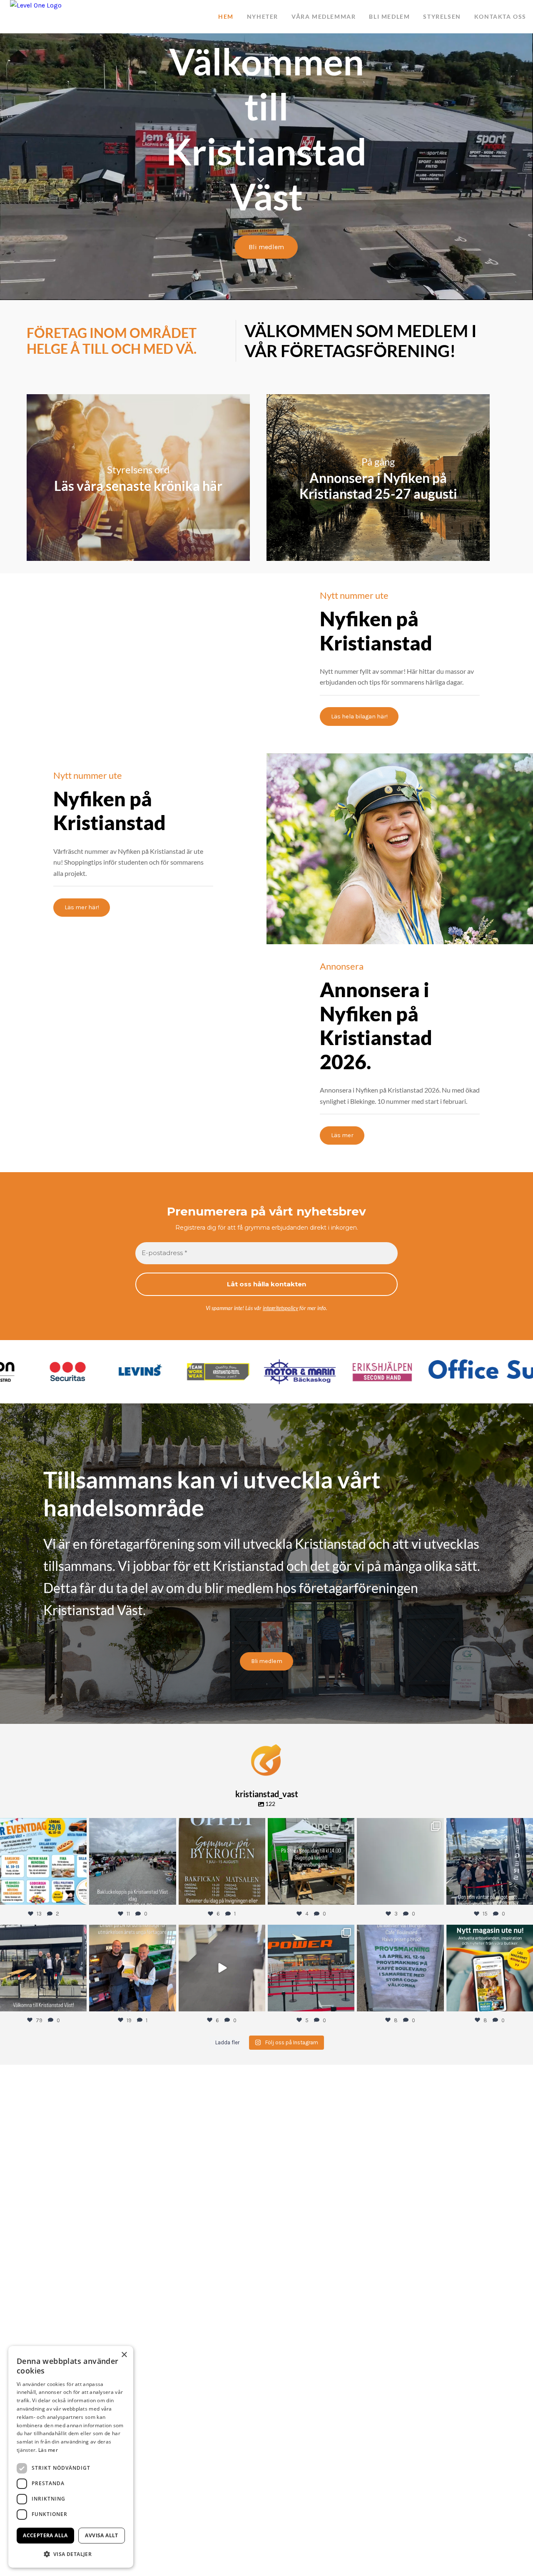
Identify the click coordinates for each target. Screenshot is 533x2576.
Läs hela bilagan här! (359, 717)
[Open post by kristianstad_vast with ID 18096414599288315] (400, 1968)
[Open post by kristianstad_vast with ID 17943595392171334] (311, 1968)
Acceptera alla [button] (45, 2535)
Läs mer (342, 1135)
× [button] (124, 2355)
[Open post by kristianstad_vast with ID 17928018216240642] (490, 1968)
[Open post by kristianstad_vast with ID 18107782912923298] (400, 1861)
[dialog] (71, 2457)
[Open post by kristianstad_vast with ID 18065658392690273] (311, 1861)
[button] (71, 2554)
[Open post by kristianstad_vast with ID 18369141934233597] (132, 1861)
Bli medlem (266, 247)
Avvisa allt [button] (101, 2535)
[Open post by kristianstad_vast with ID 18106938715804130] (222, 1861)
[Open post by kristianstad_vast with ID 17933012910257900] (490, 1861)
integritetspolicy (280, 1308)
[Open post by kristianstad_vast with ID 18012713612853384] (43, 1968)
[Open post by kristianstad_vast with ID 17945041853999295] (222, 1968)
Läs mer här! (82, 907)
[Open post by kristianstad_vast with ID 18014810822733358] (43, 1861)
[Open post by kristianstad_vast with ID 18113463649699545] (132, 1968)
